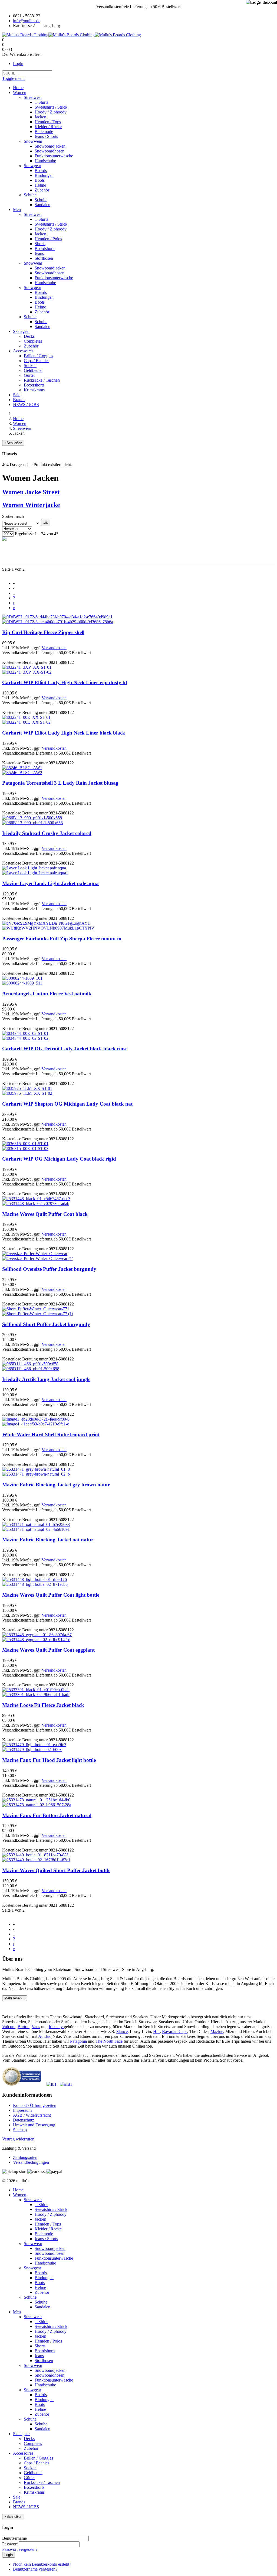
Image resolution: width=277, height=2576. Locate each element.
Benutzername (14, 2538)
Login (18, 64)
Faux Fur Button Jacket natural (47, 1815)
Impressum (22, 2110)
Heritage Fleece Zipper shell (43, 632)
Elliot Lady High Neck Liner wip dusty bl (65, 682)
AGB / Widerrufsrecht (32, 2115)
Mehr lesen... (15, 1998)
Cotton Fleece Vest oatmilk (47, 994)
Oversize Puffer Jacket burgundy (49, 1269)
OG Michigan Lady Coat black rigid (59, 1159)
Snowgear (32, 2268)
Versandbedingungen (31, 2162)
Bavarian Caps (175, 2031)
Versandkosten (54, 648)
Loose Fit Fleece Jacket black (43, 1705)
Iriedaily (56, 2027)
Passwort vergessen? (20, 2549)
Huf (156, 2031)
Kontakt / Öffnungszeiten (35, 2105)
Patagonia (78, 2041)
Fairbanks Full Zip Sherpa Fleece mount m (62, 939)
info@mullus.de (27, 21)
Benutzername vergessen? (35, 2569)
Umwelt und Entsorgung (34, 2125)
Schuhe (30, 2297)
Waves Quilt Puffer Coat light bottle (51, 1595)
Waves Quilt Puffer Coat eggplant (48, 1650)
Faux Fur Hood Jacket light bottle (49, 1760)
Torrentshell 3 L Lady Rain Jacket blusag (60, 783)
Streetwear (22, 428)
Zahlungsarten (25, 2157)
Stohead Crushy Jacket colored (47, 833)
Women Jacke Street (31, 492)
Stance (122, 2031)
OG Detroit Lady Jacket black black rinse (65, 1049)
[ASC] (46, 523)
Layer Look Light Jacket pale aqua (50, 883)
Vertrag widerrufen (18, 2139)
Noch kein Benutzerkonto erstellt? (42, 2564)
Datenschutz (24, 2120)
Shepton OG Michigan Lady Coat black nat (67, 1104)
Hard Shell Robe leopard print (51, 1435)
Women (20, 423)
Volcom (9, 2027)
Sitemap (20, 2130)
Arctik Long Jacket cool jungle (46, 1379)
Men (17, 2312)
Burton (24, 2027)
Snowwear (33, 2244)
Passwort (10, 2544)
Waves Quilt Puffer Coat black (45, 1214)
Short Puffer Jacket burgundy (46, 1324)
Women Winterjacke (31, 505)
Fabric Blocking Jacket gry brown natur (56, 1485)
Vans (36, 2027)
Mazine (217, 2031)
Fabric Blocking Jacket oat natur (48, 1540)
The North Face (109, 2041)
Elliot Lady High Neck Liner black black (64, 733)
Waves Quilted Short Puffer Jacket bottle (56, 1870)
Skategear (21, 2434)
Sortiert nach (13, 516)
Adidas (44, 2036)
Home (18, 419)
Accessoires (23, 2453)
